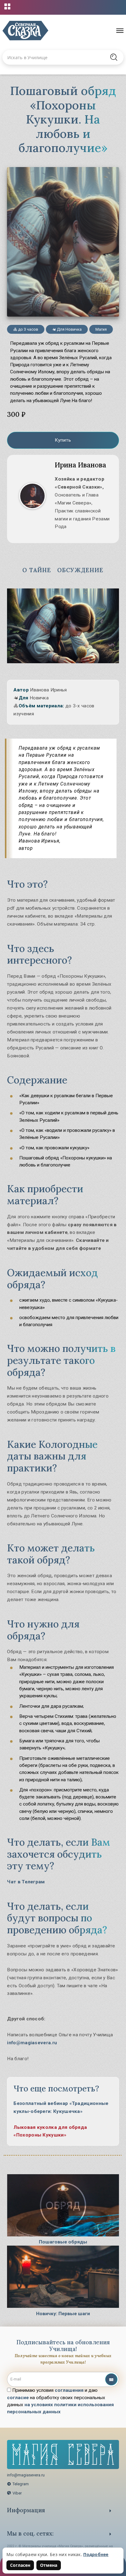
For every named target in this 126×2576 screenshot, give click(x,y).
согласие (18, 2398)
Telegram (21, 2484)
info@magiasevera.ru (32, 2043)
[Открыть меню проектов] (7, 6)
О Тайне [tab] (37, 570)
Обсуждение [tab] (80, 570)
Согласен (20, 2565)
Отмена (49, 2565)
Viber (17, 2493)
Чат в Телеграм (26, 1882)
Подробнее (96, 2554)
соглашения (69, 2390)
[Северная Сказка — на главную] (25, 31)
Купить (63, 440)
